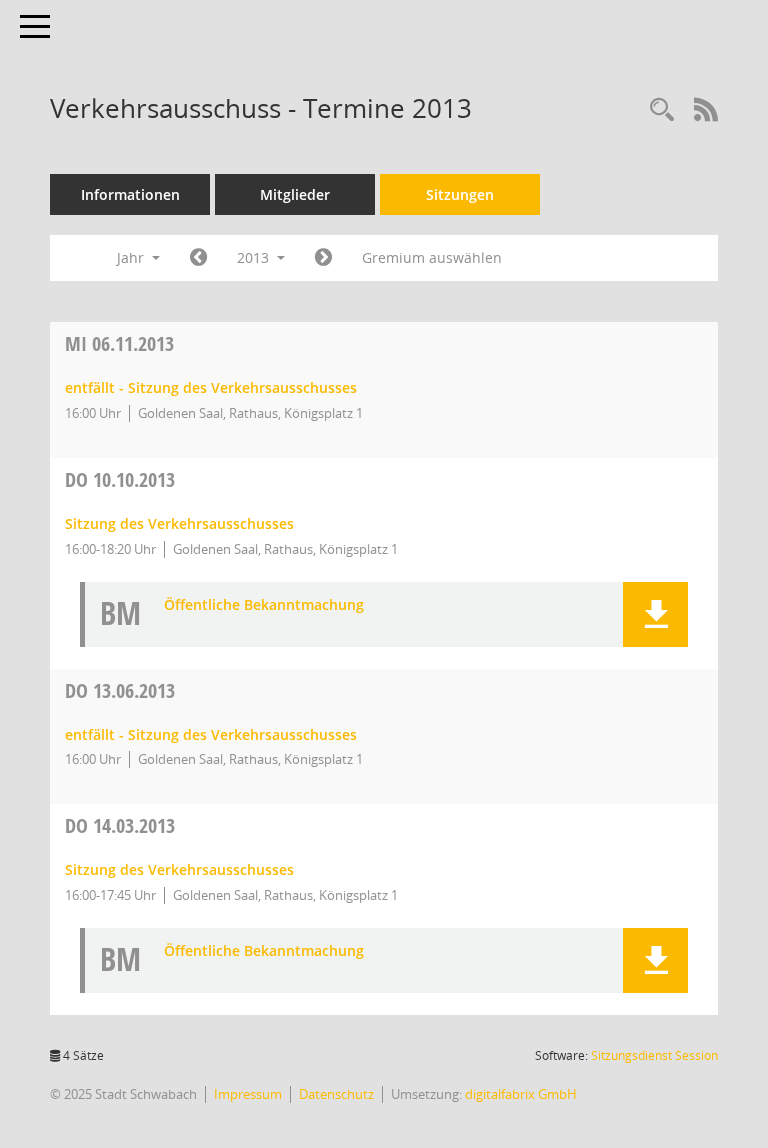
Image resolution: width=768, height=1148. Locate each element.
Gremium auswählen (432, 257)
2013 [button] (255, 257)
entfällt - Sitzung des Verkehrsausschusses (211, 387)
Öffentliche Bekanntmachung (264, 605)
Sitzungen (460, 194)
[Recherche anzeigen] (662, 110)
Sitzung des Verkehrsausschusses (179, 523)
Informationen (130, 194)
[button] (655, 614)
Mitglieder (295, 194)
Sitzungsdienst (654, 1055)
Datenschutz (336, 1094)
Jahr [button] (132, 257)
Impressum (248, 1094)
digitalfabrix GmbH (521, 1094)
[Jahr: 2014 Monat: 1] (323, 258)
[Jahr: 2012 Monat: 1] (198, 258)
